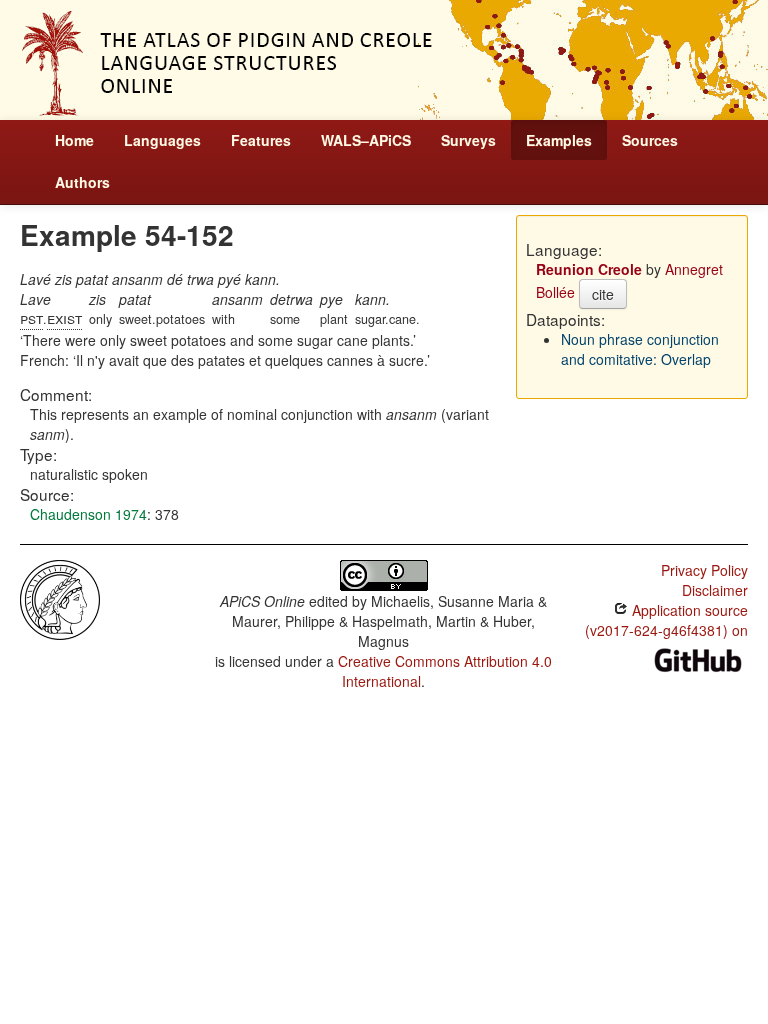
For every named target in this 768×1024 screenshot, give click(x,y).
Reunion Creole (589, 269)
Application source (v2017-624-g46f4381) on (666, 620)
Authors (82, 182)
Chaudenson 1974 (88, 514)
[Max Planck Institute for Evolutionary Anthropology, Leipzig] (60, 598)
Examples (559, 140)
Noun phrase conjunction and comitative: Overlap (640, 349)
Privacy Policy (704, 570)
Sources (650, 140)
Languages (162, 140)
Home (74, 140)
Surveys (468, 140)
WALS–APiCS (366, 140)
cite (603, 294)
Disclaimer (715, 590)
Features (261, 140)
